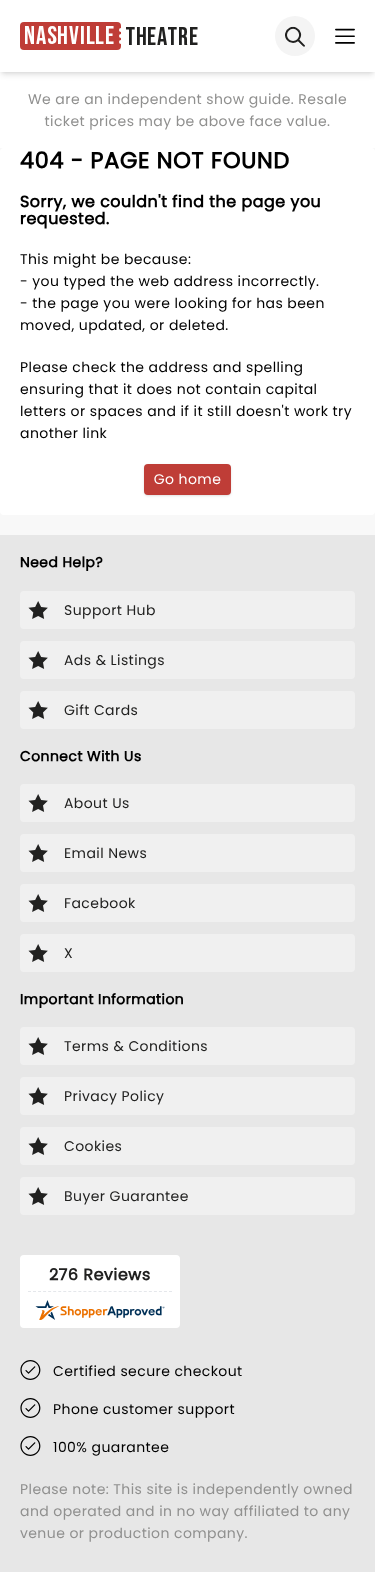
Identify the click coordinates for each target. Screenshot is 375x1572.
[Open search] (295, 36)
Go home (188, 479)
